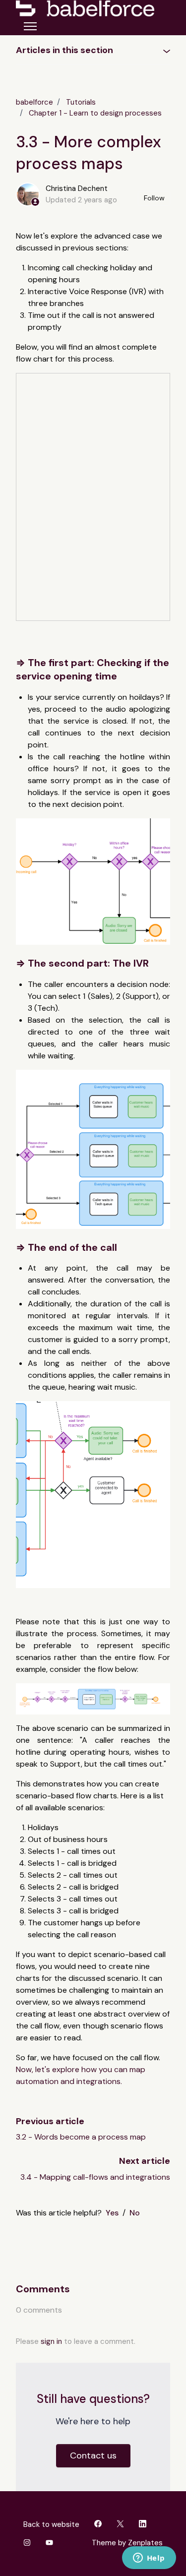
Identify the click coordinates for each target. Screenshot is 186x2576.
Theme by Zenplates (127, 2543)
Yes (112, 2213)
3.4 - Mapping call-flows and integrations (95, 2177)
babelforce (34, 102)
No (135, 2213)
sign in (51, 2341)
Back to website (51, 2524)
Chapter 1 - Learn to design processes (95, 113)
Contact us (93, 2455)
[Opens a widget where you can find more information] (149, 2559)
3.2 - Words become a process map (81, 2137)
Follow (154, 198)
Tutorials (81, 102)
